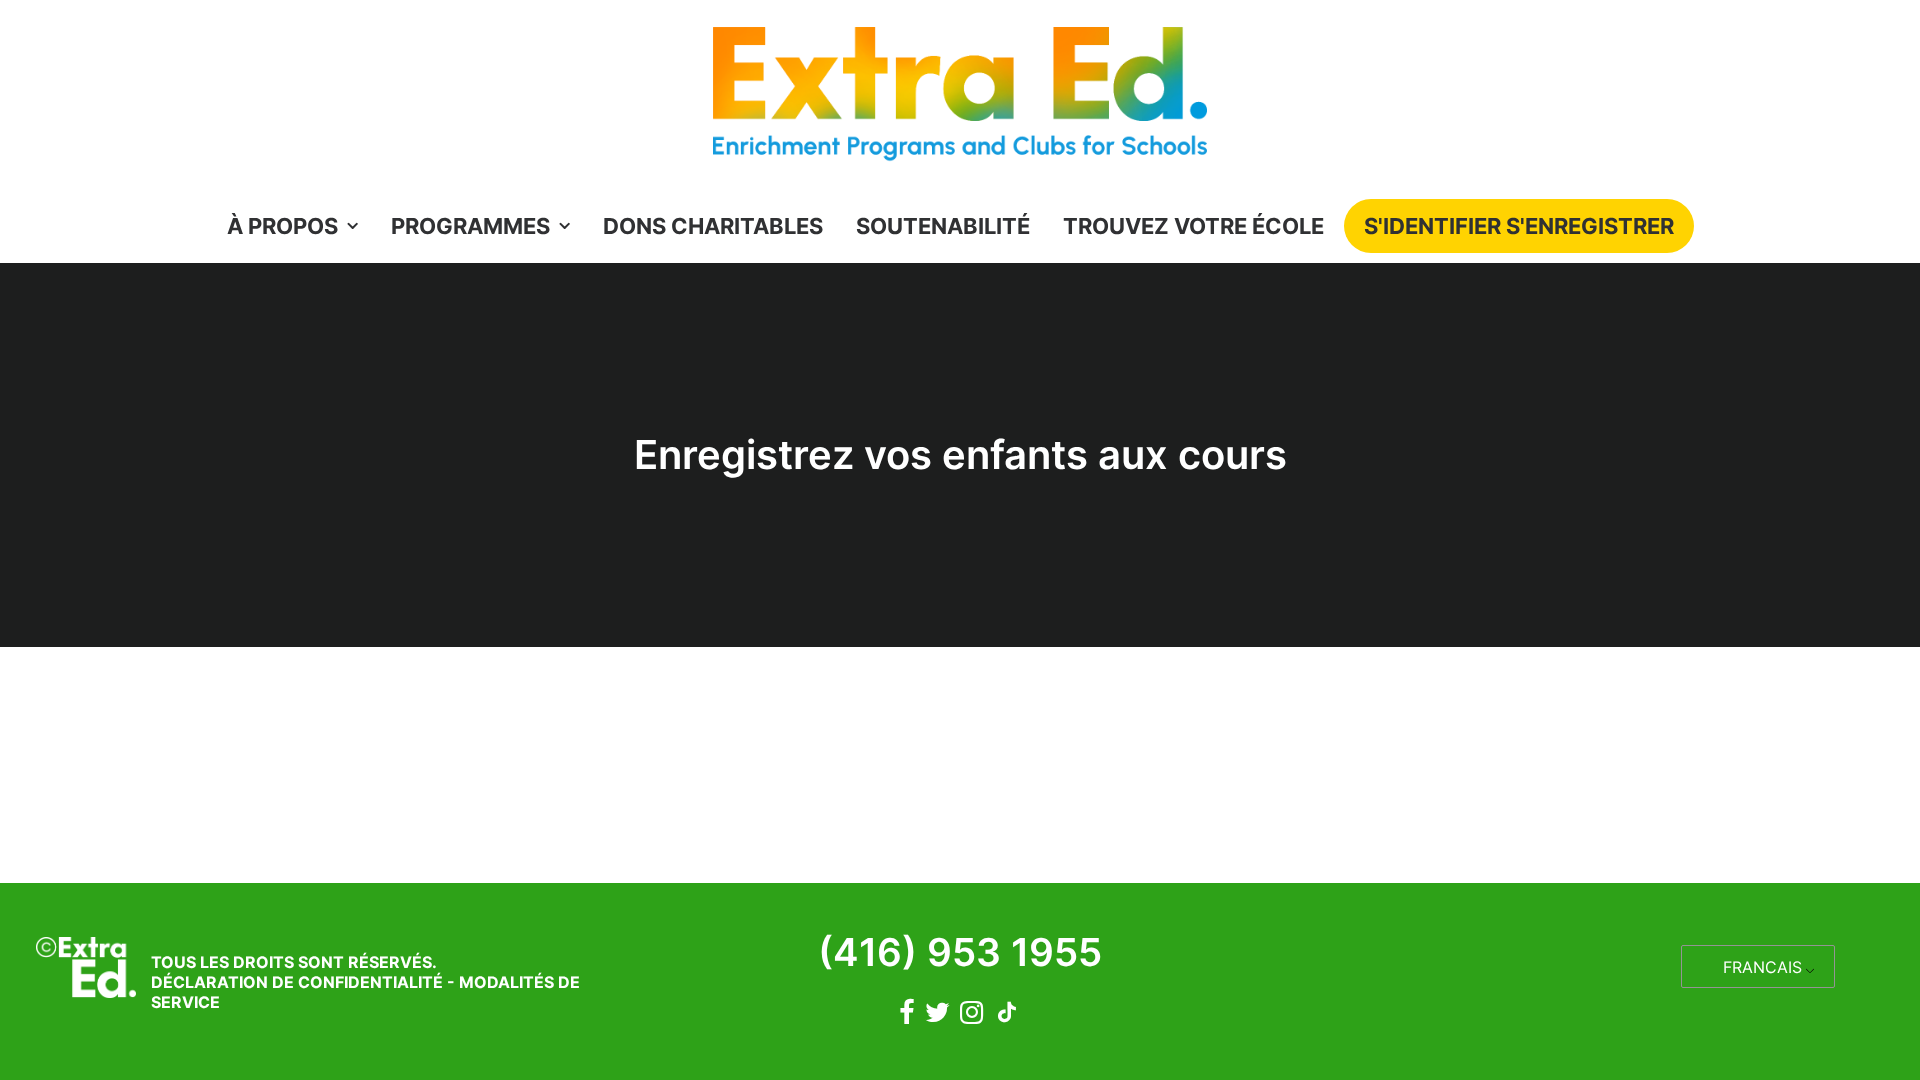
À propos (282, 226)
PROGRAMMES (470, 226)
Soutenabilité (943, 226)
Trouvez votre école (1193, 226)
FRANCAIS (1762, 967)
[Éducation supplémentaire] (960, 99)
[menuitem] (299, 226)
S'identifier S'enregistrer (1519, 226)
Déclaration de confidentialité (297, 982)
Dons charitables (713, 226)
